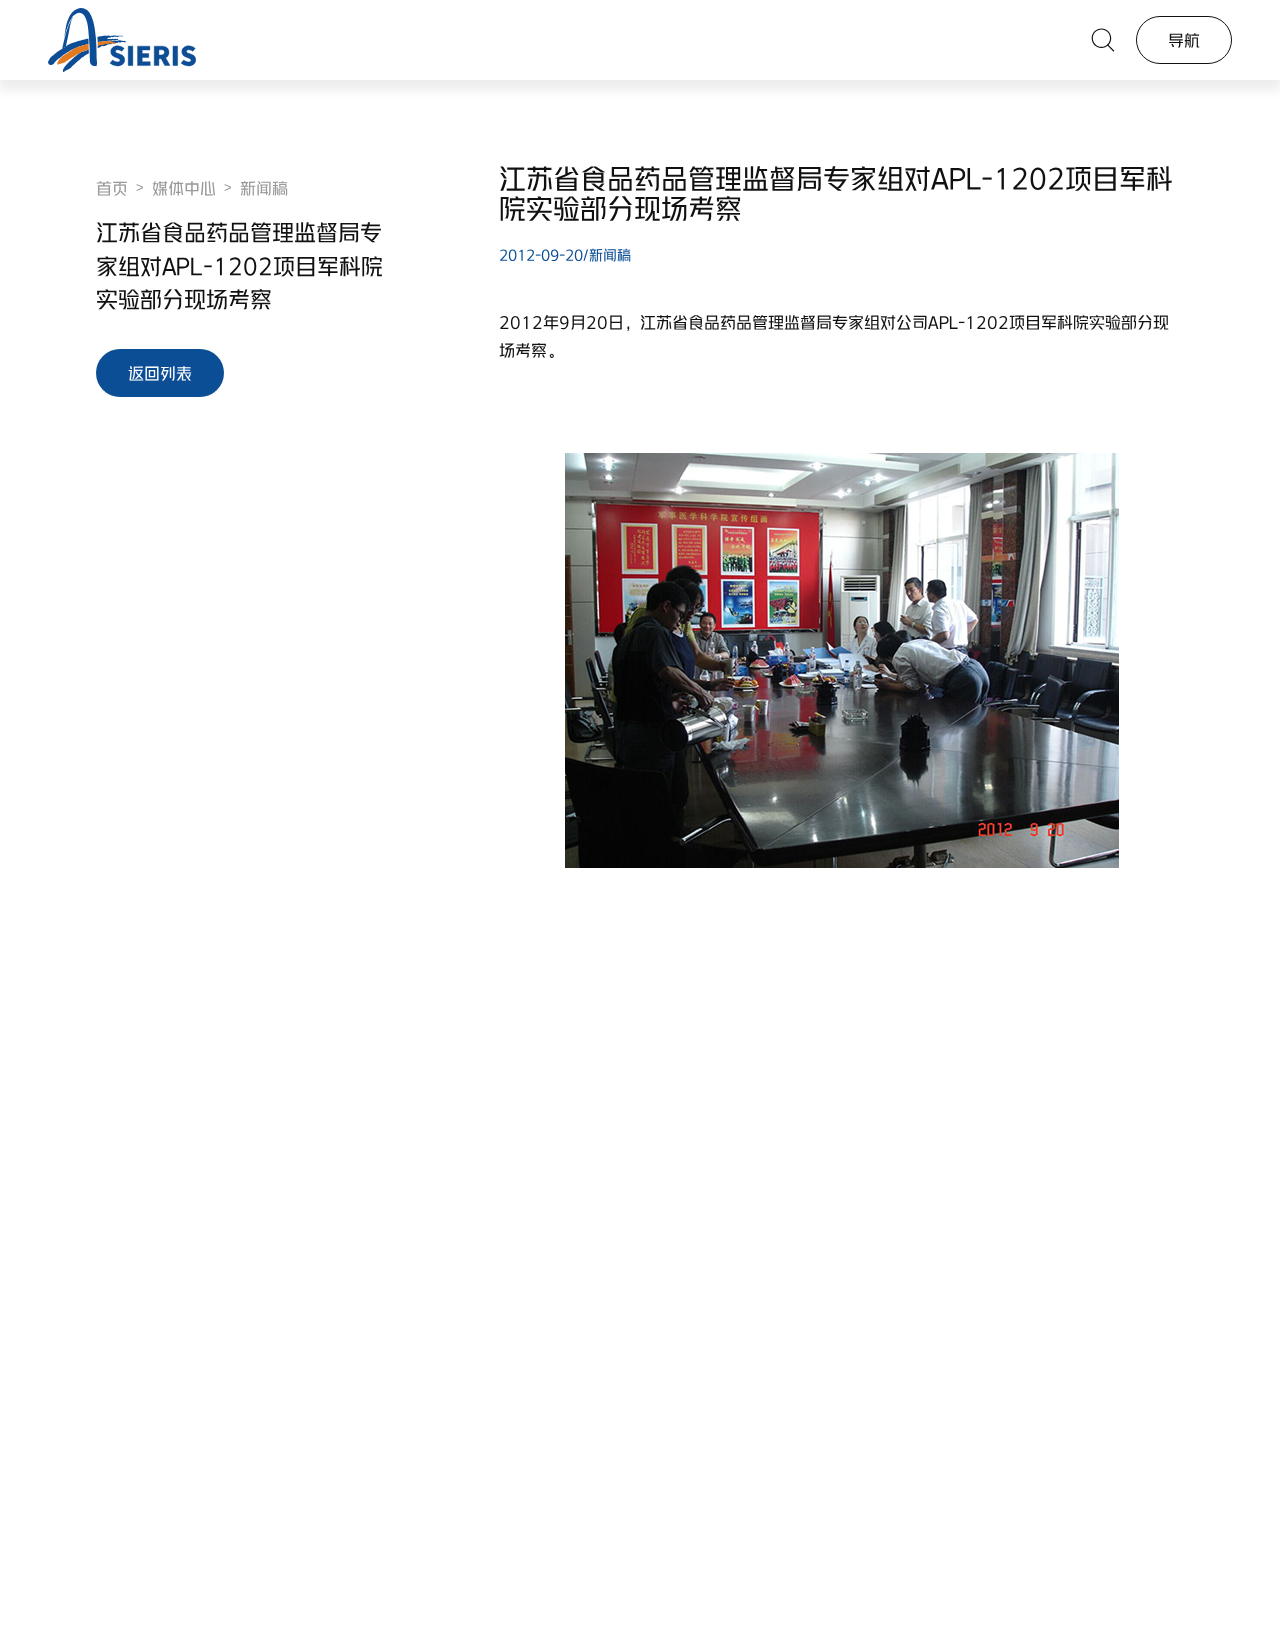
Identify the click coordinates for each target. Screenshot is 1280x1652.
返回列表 (160, 373)
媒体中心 (184, 188)
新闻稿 (264, 188)
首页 (112, 188)
